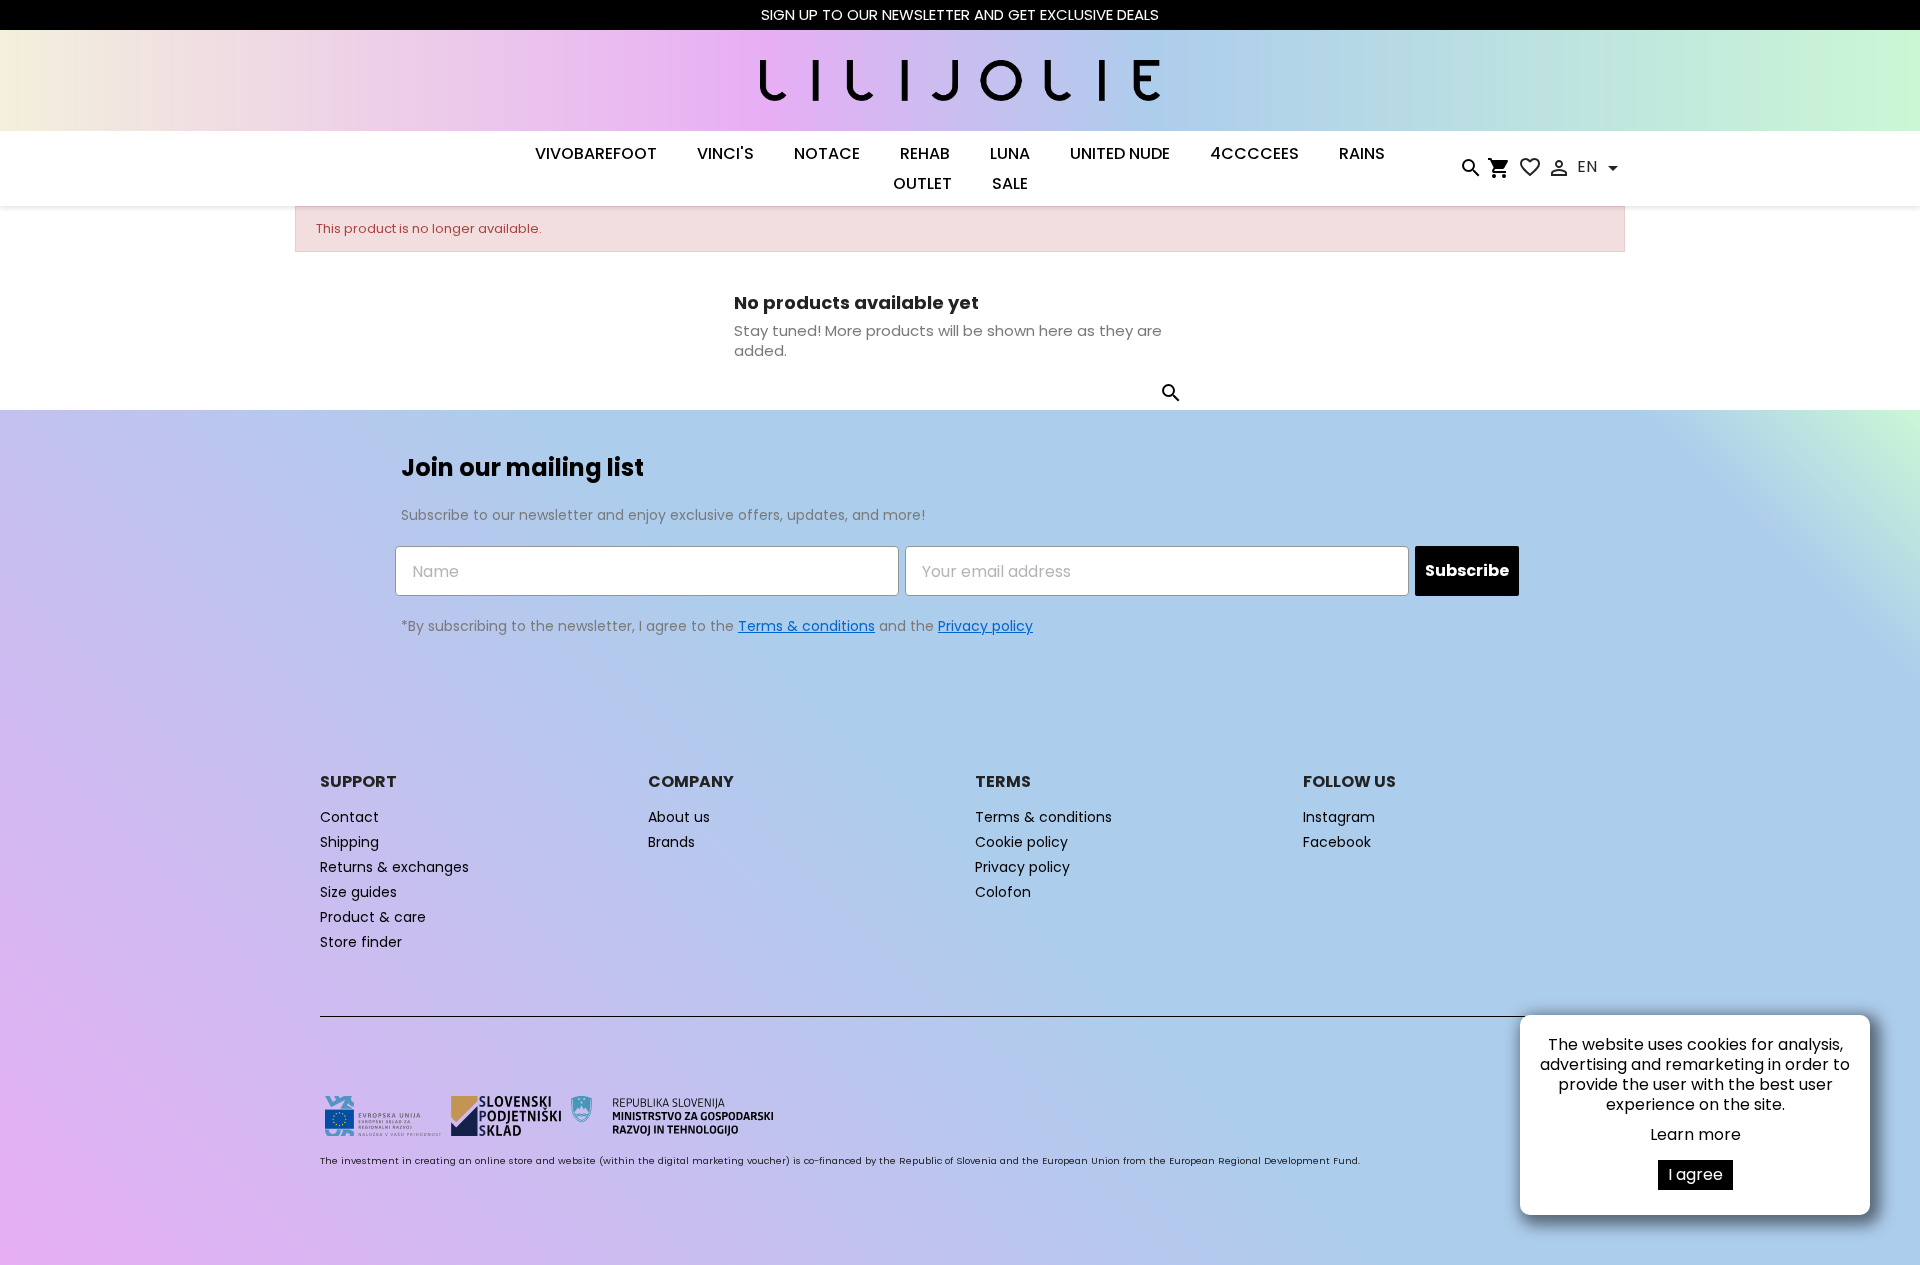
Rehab (925, 154)
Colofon (1003, 892)
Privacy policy (985, 626)
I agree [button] (1695, 1174)
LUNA (1010, 154)
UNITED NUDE (1120, 154)
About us (679, 817)
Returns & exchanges (394, 867)
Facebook (1337, 842)
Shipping (349, 842)
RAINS (1362, 154)
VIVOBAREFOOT (596, 154)
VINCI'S (725, 154)
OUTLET (922, 184)
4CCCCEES (1254, 154)
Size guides (358, 892)
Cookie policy (1021, 842)
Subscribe (1467, 570)
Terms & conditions (806, 626)
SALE (1010, 184)
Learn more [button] (1695, 1134)
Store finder (361, 942)
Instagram (1339, 817)
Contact (349, 817)
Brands (671, 842)
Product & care (373, 917)
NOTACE (827, 154)
